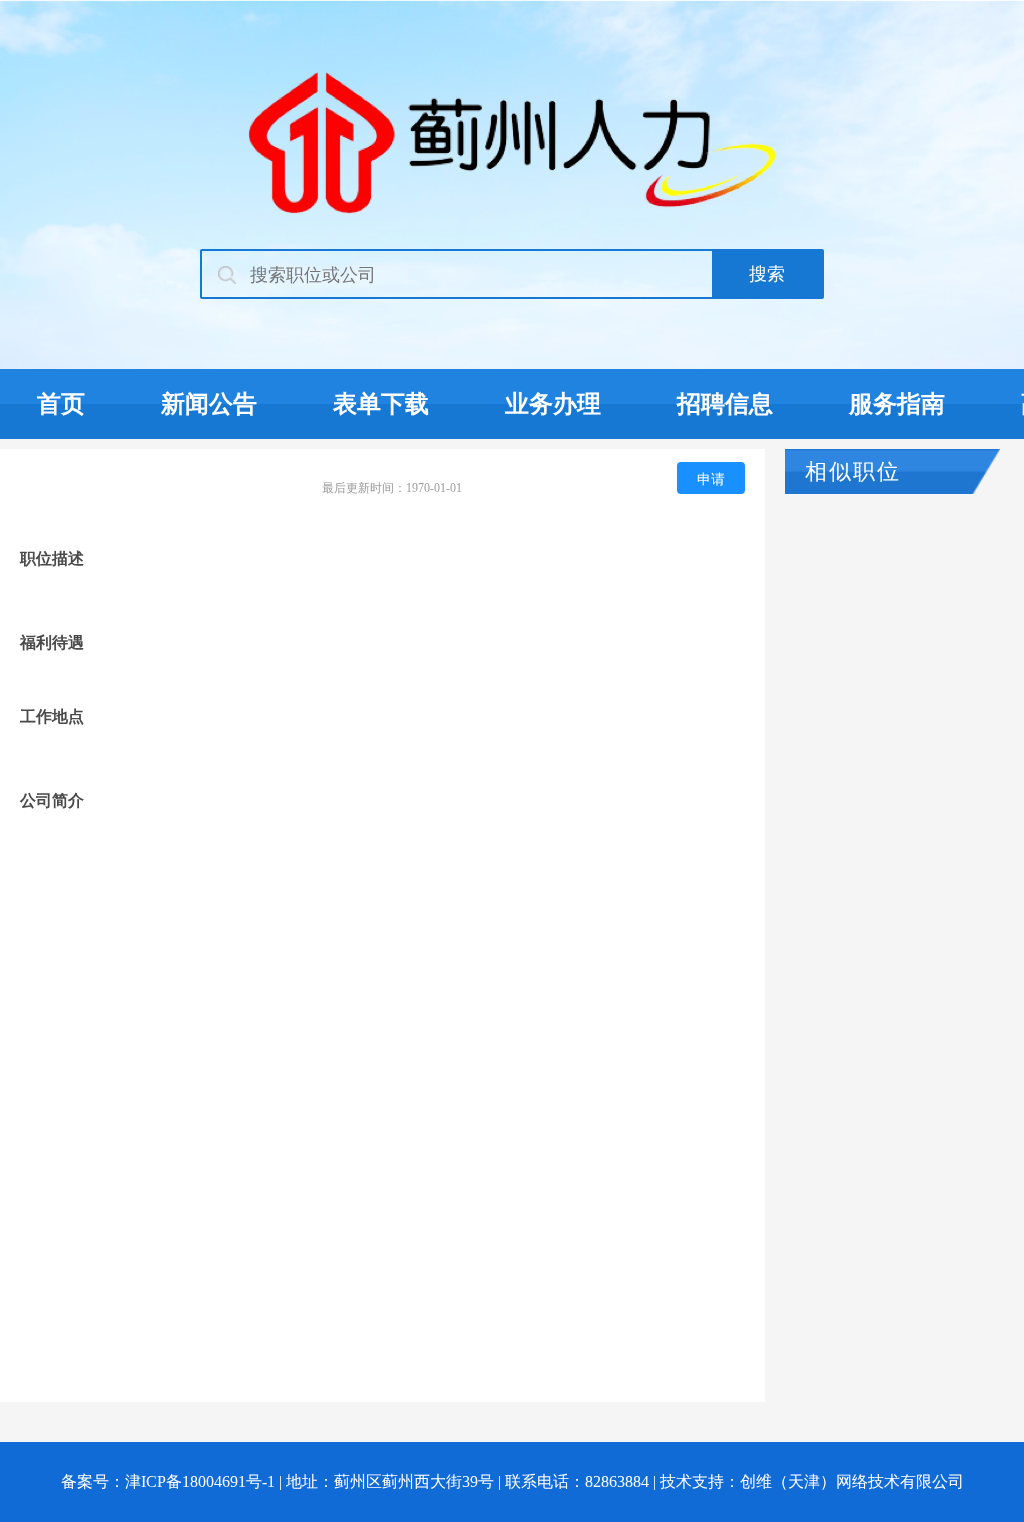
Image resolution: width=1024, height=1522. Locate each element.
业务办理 (553, 404)
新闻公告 (209, 404)
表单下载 (381, 404)
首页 (61, 404)
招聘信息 (725, 404)
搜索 (767, 274)
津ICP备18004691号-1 (200, 1481)
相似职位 (853, 471)
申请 (711, 478)
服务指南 (897, 404)
